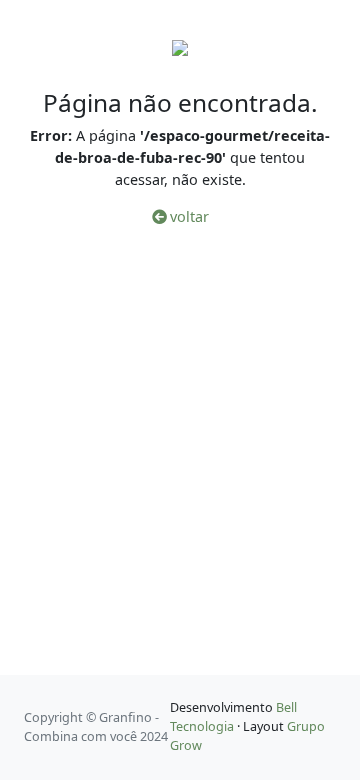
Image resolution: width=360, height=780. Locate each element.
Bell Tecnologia (233, 717)
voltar (187, 216)
